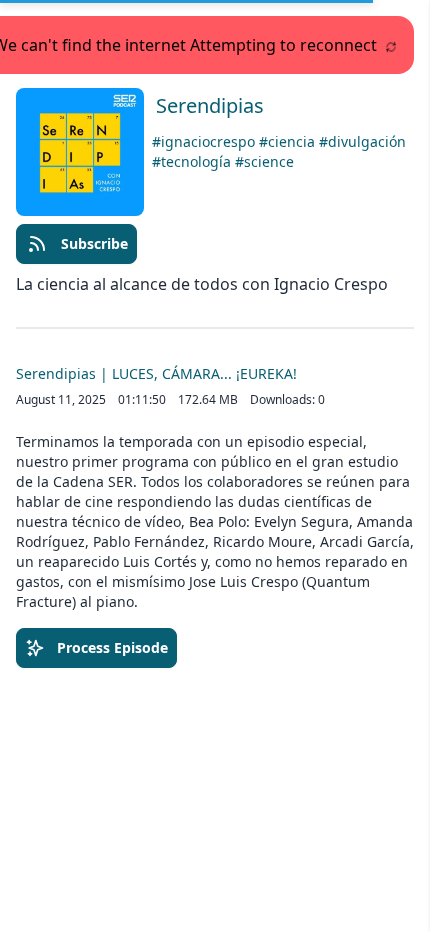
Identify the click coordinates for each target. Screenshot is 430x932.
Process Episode (112, 647)
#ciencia (289, 141)
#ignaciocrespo (205, 141)
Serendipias (210, 105)
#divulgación (362, 141)
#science (264, 161)
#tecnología (193, 161)
